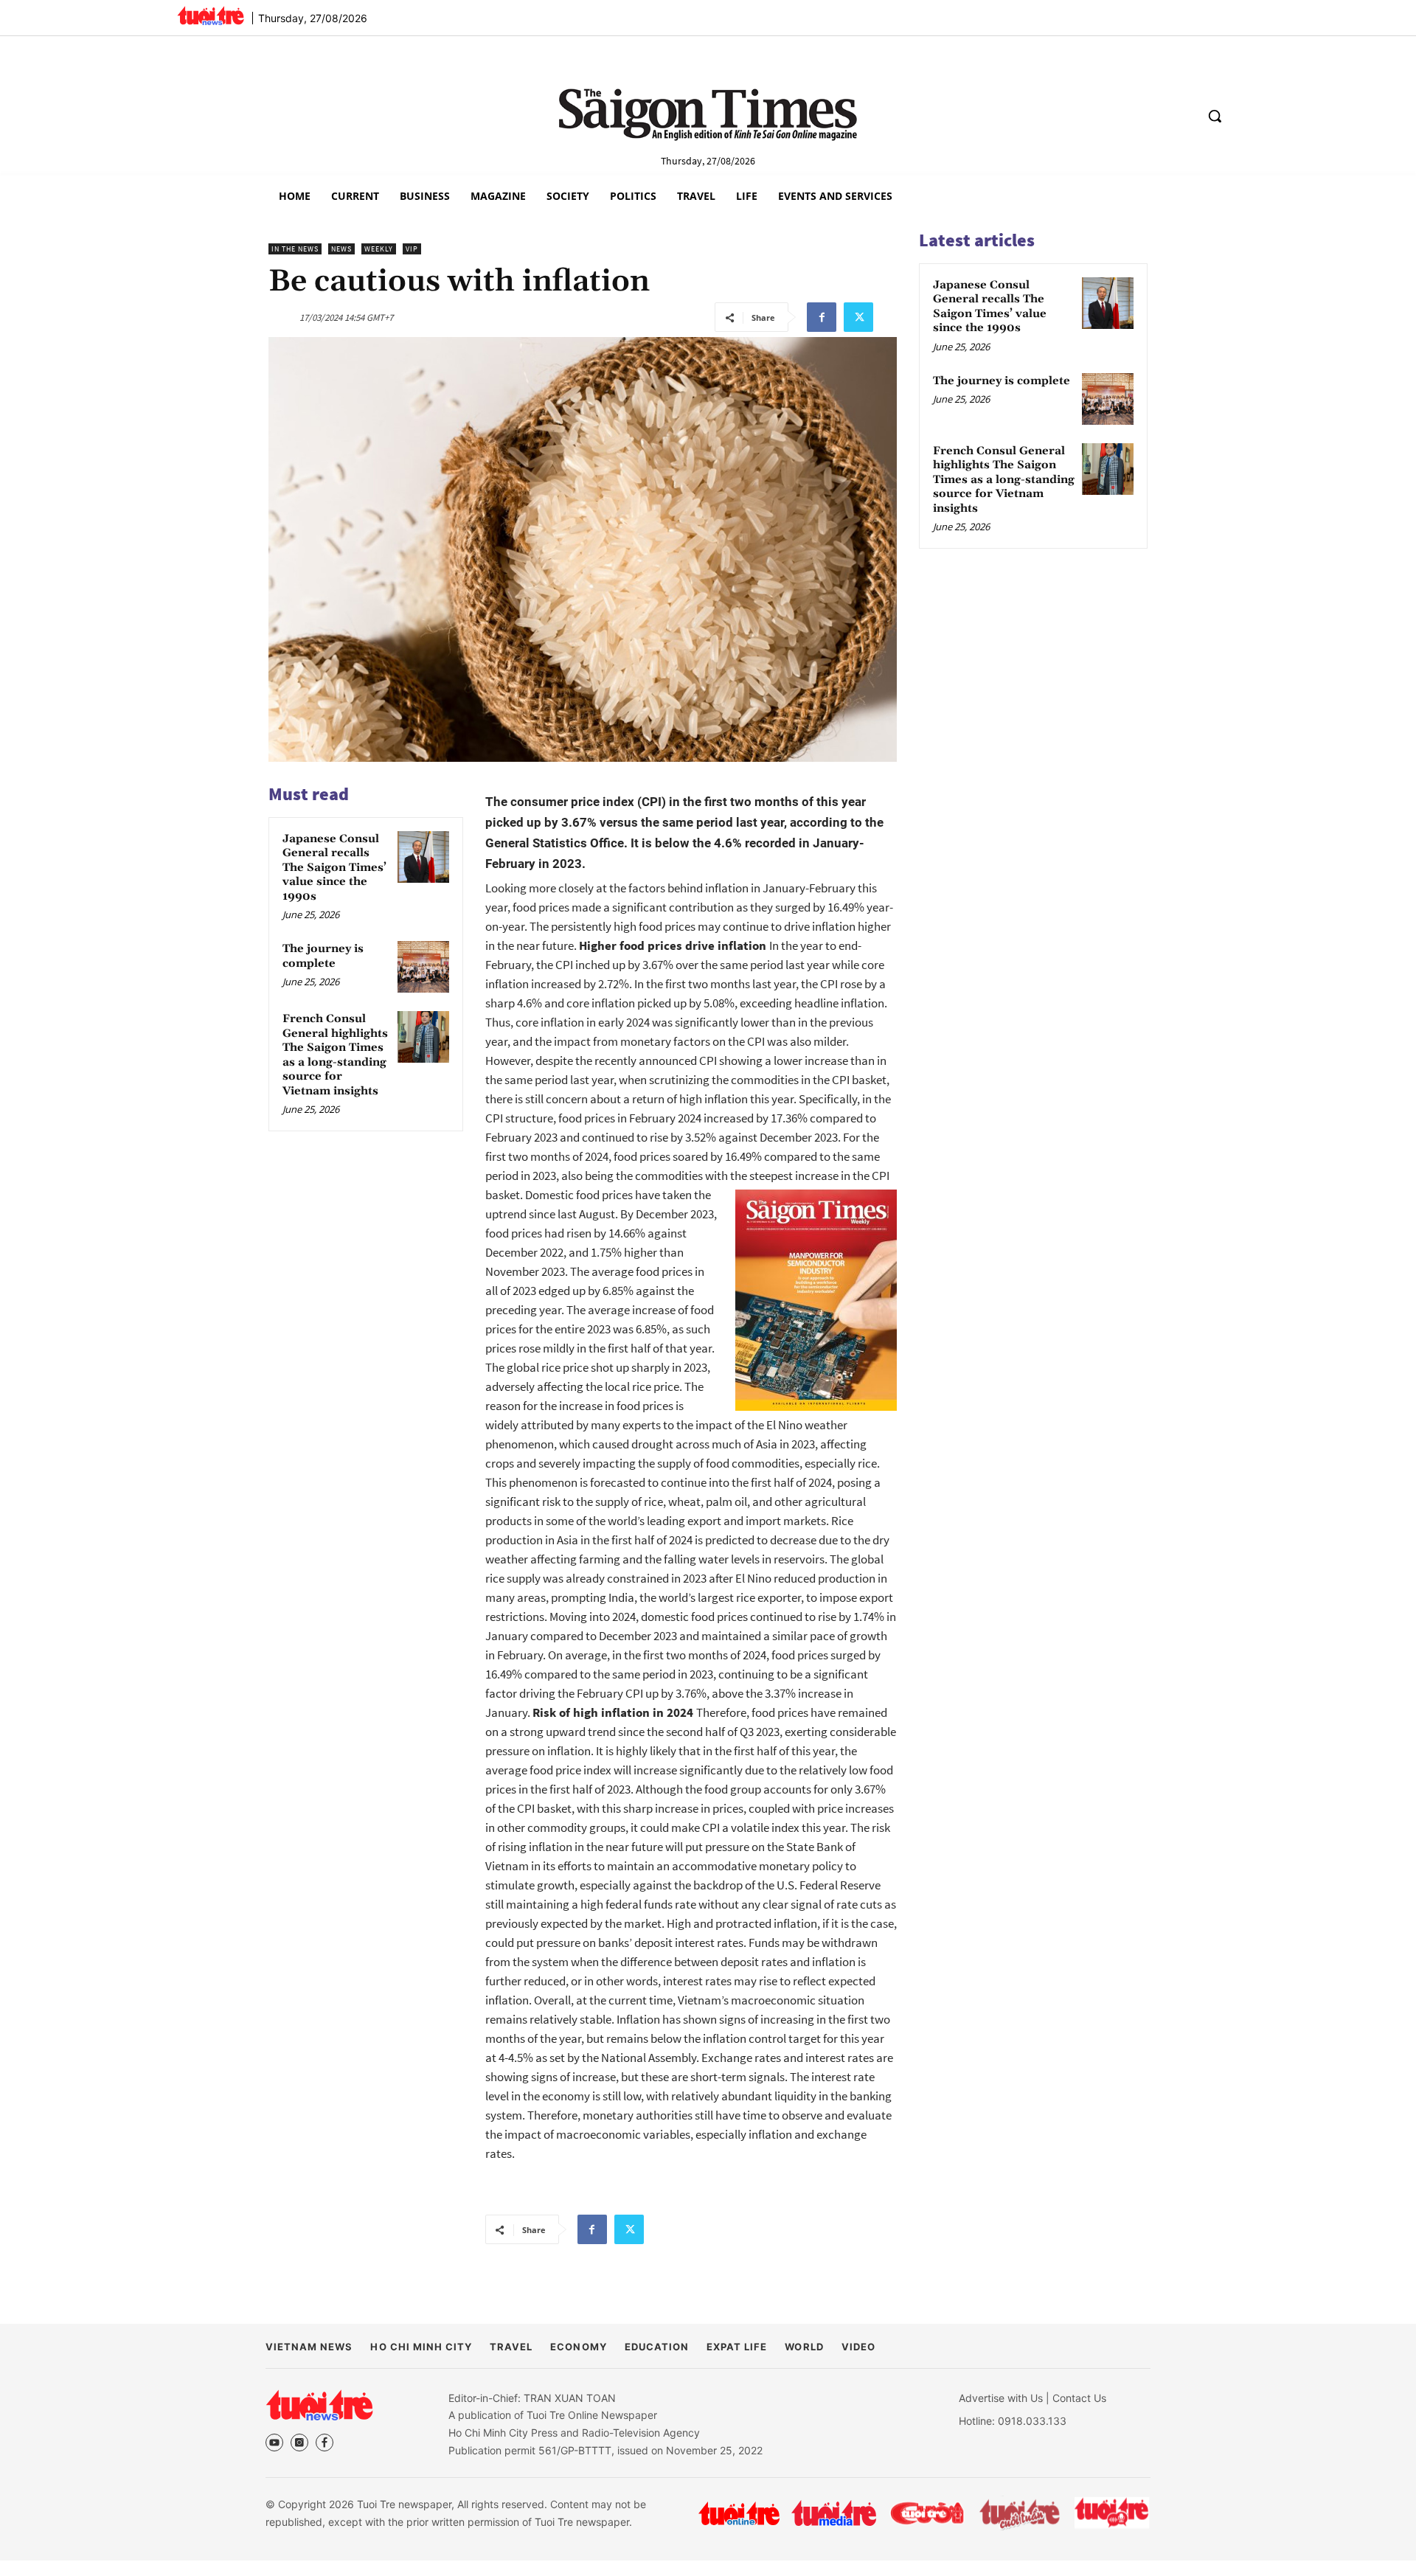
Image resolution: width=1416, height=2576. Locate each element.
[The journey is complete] (423, 967)
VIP (412, 249)
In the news (295, 249)
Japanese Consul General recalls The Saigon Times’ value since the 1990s (334, 868)
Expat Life (737, 2347)
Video (858, 2347)
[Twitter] (858, 317)
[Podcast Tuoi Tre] (1113, 2513)
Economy (578, 2347)
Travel (511, 2347)
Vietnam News (309, 2347)
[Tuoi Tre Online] (739, 2513)
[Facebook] (822, 317)
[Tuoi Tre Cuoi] (927, 2513)
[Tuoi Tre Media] (834, 2513)
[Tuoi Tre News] (319, 2405)
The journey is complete (323, 956)
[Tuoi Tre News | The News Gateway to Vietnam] (211, 15)
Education (657, 2347)
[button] (1215, 116)
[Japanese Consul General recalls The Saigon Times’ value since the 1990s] (423, 857)
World (804, 2347)
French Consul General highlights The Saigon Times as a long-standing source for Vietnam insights (335, 1055)
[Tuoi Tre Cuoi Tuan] (1020, 2513)
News (341, 249)
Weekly (379, 249)
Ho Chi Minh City (421, 2347)
